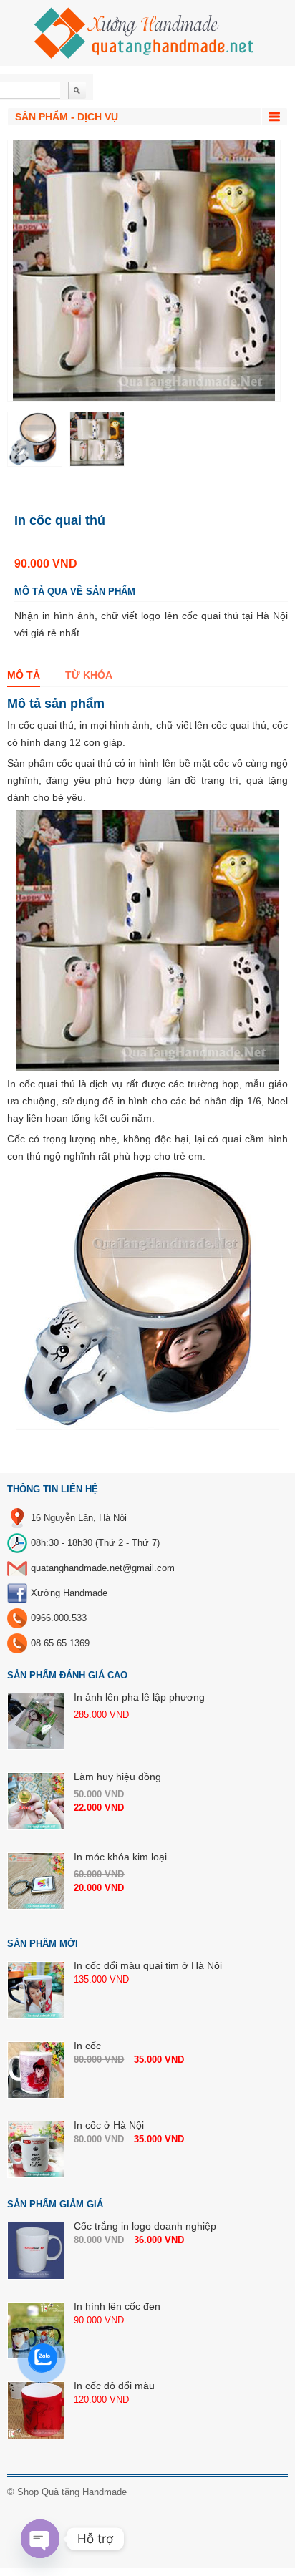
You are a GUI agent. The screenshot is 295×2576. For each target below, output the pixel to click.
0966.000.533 (59, 1618)
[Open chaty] (40, 2539)
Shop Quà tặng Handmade (72, 2492)
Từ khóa (89, 675)
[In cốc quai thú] (35, 439)
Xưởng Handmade (69, 1593)
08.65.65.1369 (60, 1643)
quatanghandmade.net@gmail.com (103, 1568)
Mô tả (24, 675)
